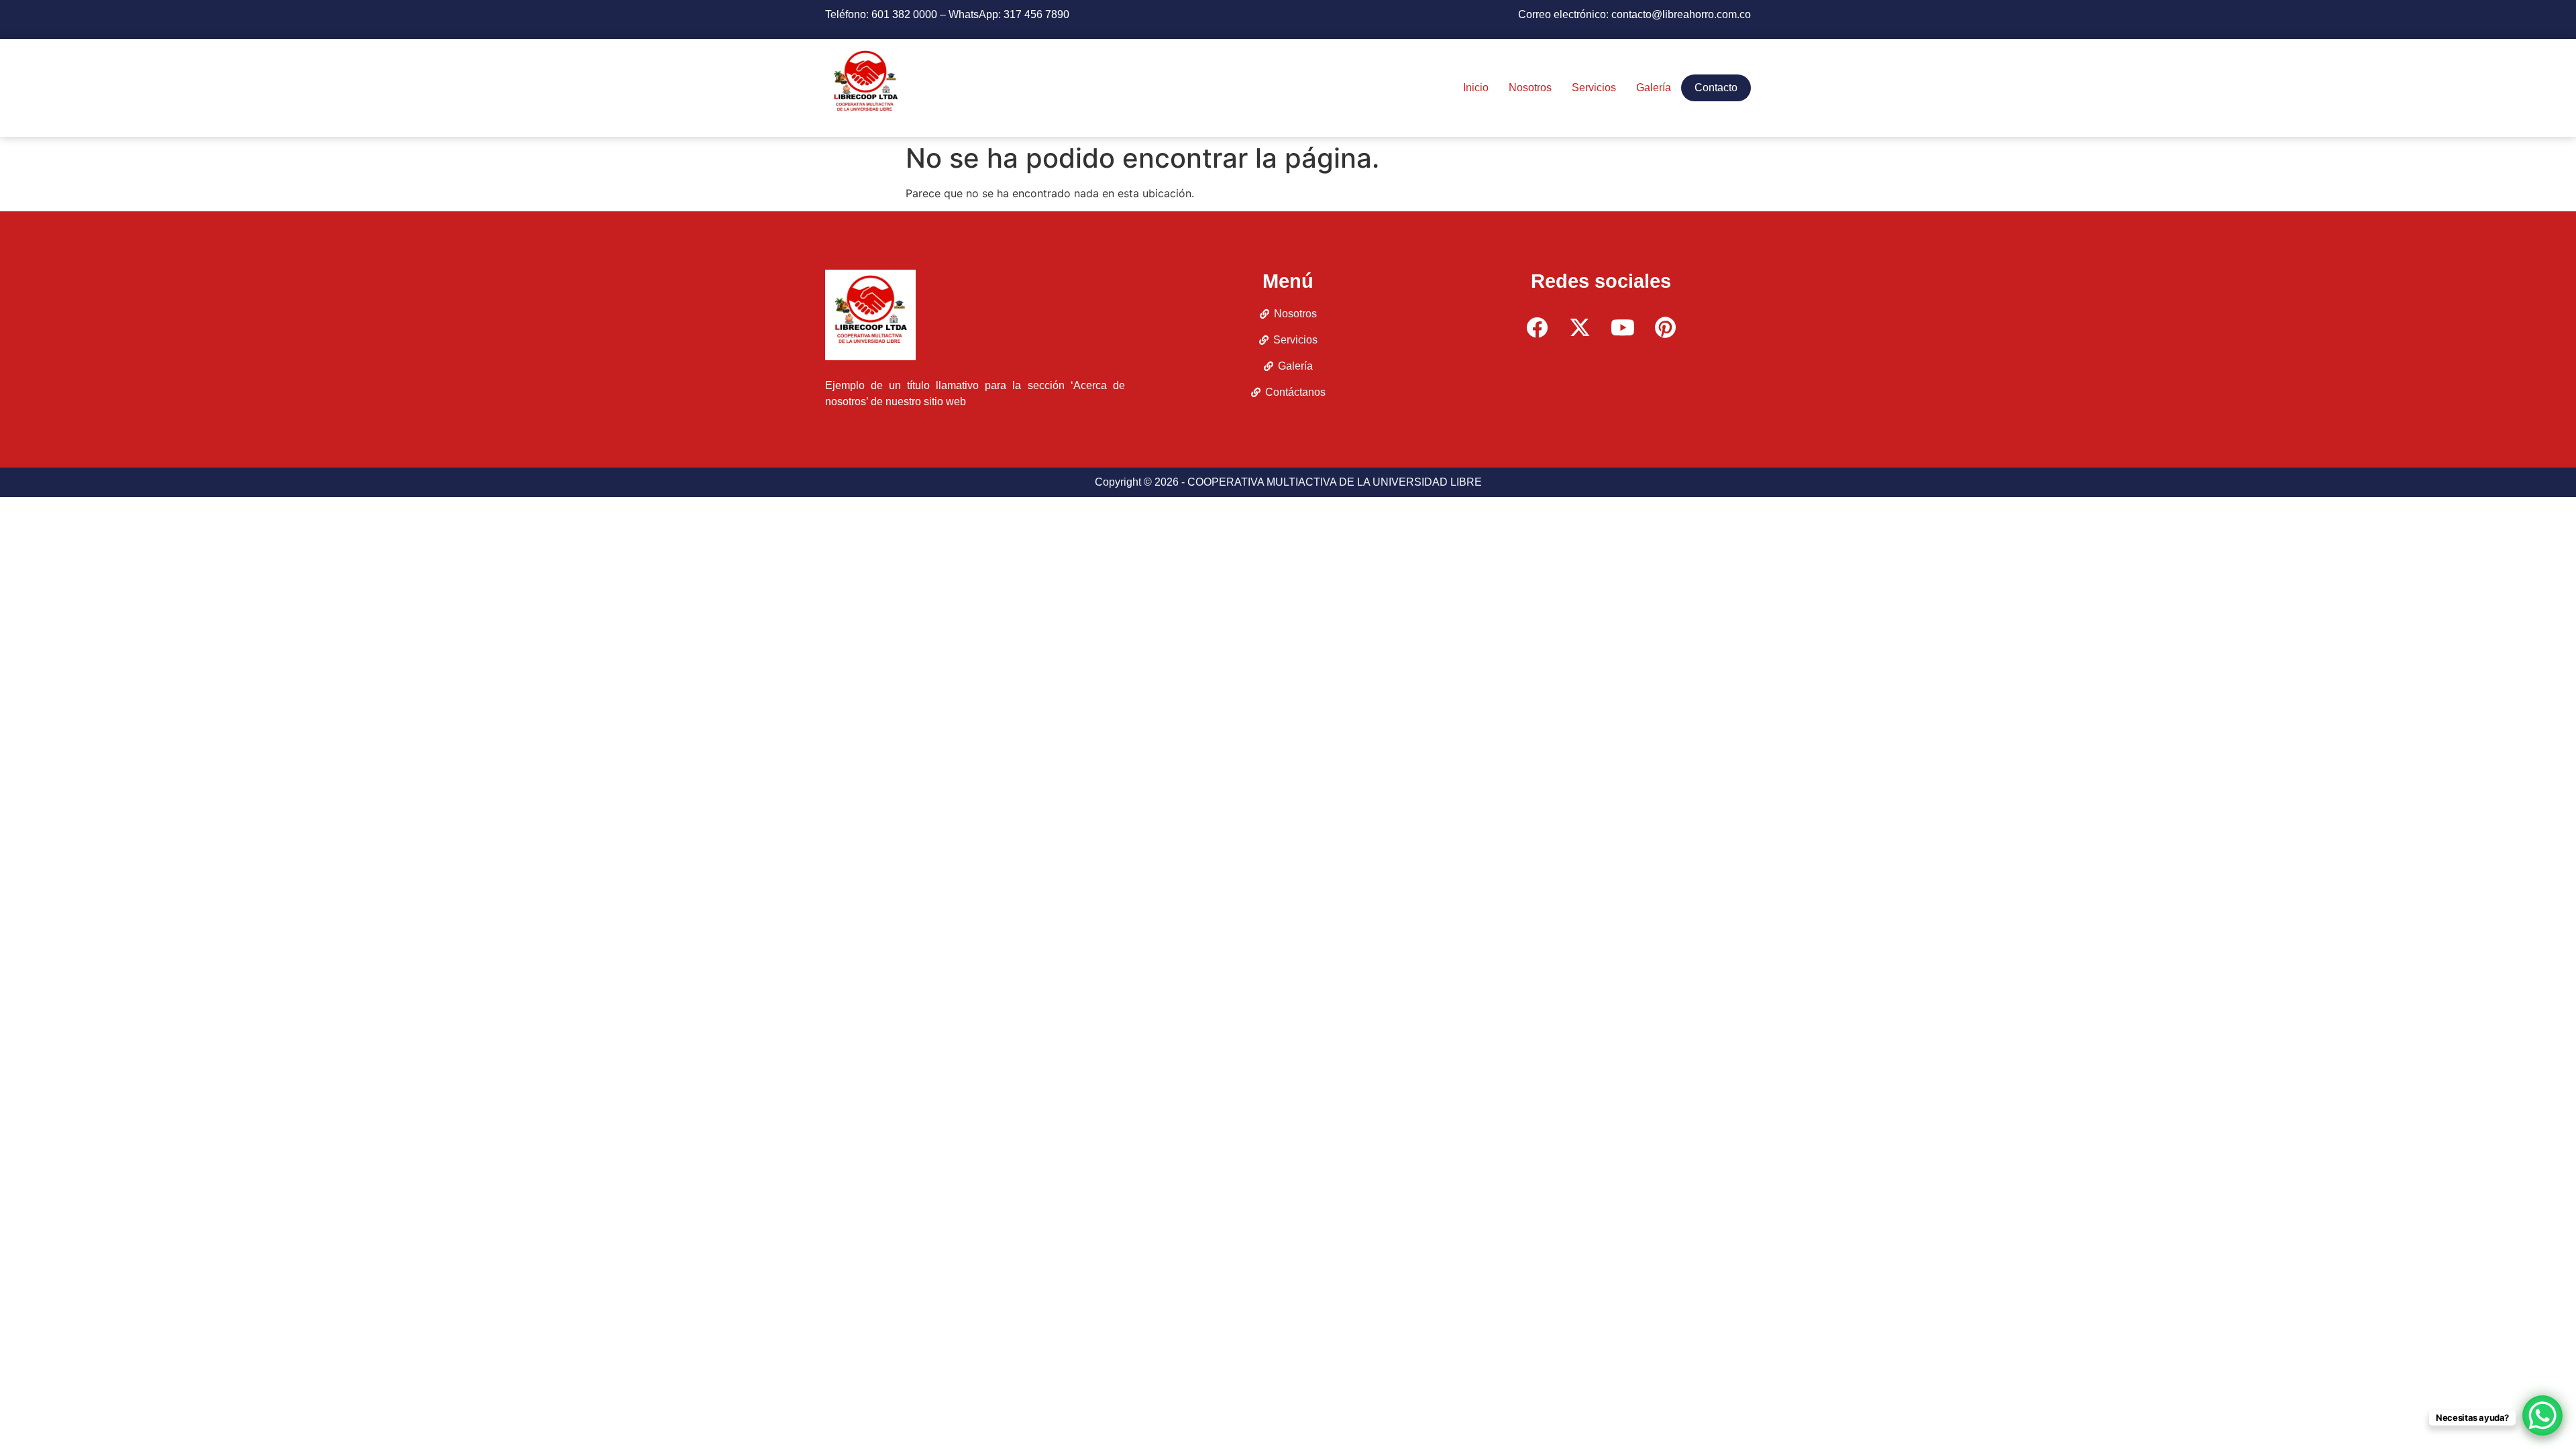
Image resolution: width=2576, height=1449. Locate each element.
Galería (1654, 88)
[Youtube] (1623, 327)
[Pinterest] (1666, 327)
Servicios (1594, 88)
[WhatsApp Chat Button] (2542, 1415)
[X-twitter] (1580, 327)
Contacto (1716, 88)
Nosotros (1530, 88)
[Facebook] (1537, 327)
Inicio (1476, 88)
